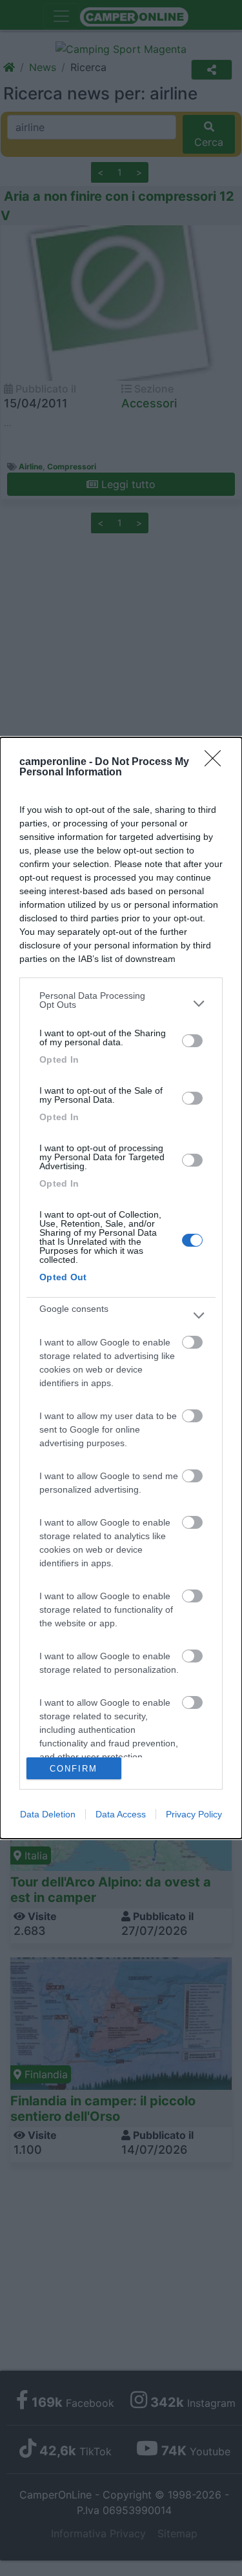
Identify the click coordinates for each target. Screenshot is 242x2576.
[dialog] (121, 1288)
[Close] (217, 762)
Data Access (121, 1814)
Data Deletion (48, 1814)
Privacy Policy (194, 1814)
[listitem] (121, 1003)
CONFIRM (74, 1769)
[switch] (192, 1041)
